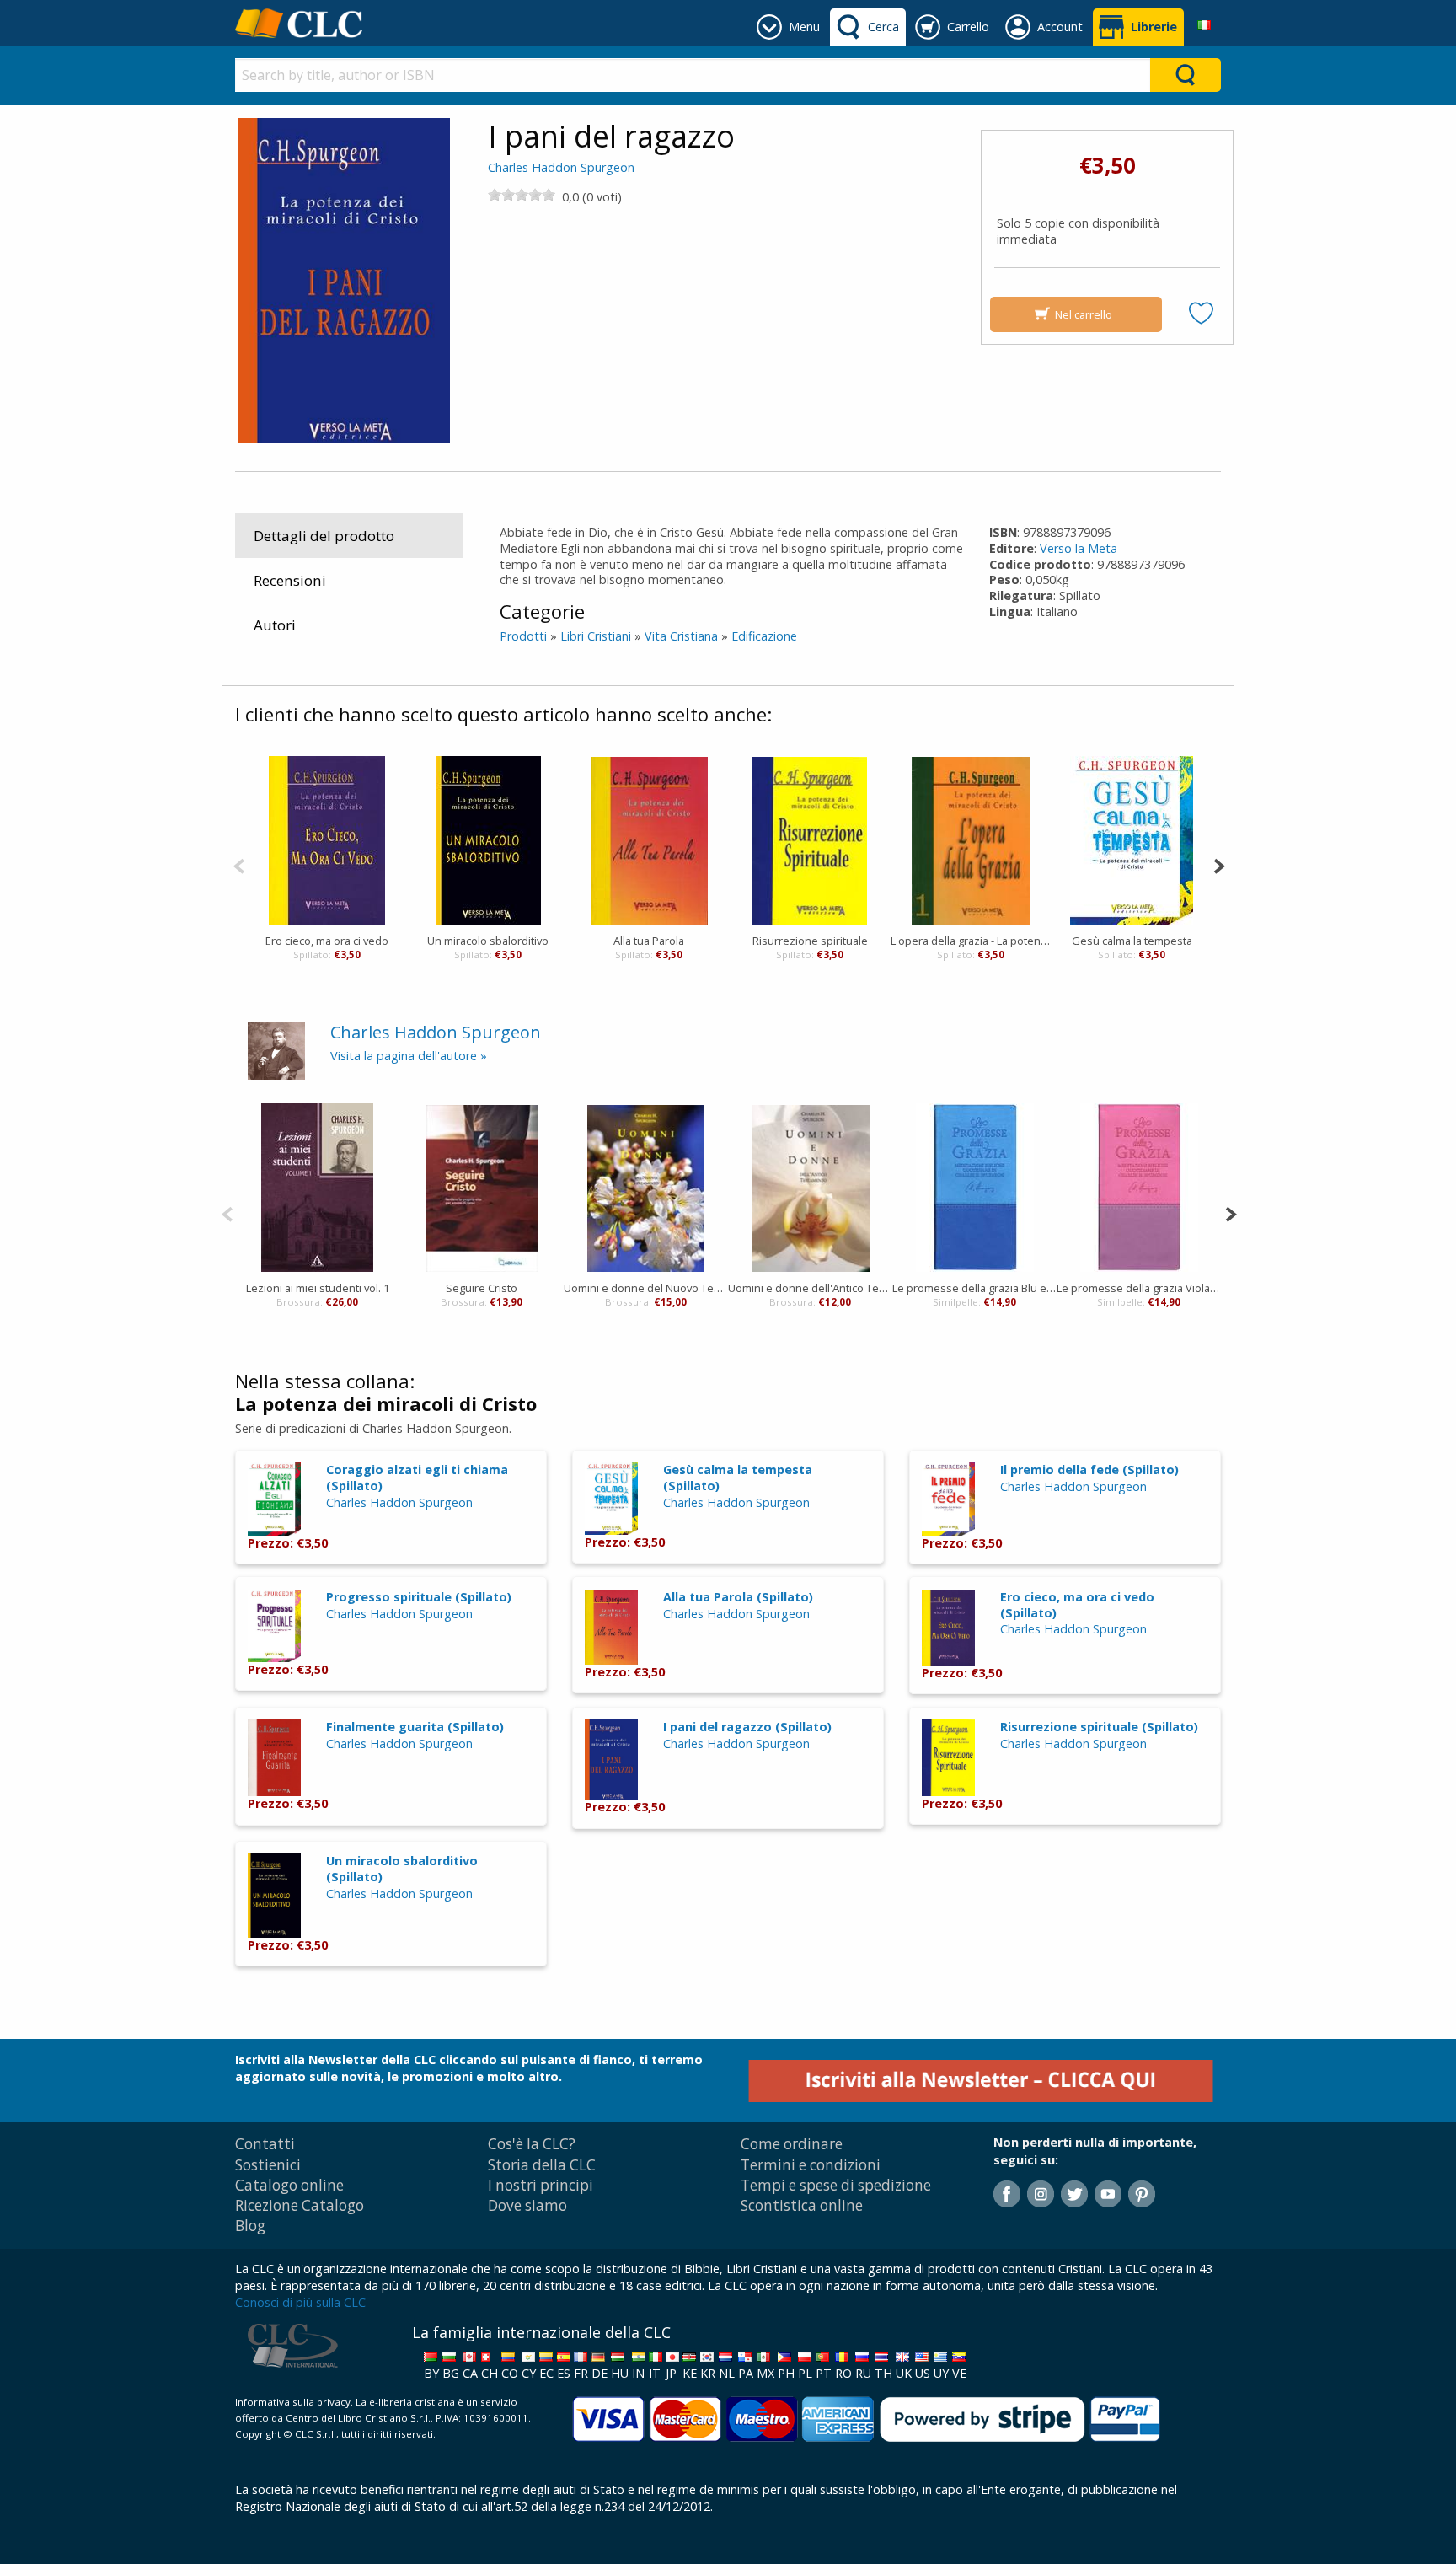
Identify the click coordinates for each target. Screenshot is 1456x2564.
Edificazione (764, 636)
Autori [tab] (275, 625)
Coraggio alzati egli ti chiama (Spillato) (417, 1478)
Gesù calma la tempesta (1132, 941)
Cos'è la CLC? (532, 2144)
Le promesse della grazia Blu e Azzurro (974, 1288)
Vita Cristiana (681, 636)
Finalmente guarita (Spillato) (415, 1727)
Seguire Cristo (482, 1288)
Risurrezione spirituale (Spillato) (1099, 1727)
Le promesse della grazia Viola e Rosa (1139, 1288)
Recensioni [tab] (290, 580)
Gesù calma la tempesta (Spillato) (738, 1478)
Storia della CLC (542, 2165)
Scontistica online (802, 2205)
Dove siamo (527, 2205)
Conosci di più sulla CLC (300, 2302)
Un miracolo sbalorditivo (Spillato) (402, 1869)
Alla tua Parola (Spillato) (738, 1597)
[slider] (522, 195)
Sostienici (268, 2165)
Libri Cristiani (596, 636)
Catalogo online (289, 2185)
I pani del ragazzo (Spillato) (747, 1727)
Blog (250, 2226)
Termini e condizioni (811, 2165)
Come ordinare (792, 2144)
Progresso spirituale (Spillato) (419, 1597)
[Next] (1219, 864)
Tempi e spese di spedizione (836, 2185)
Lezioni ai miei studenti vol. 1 (318, 1288)
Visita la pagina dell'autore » (409, 1056)
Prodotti (523, 636)
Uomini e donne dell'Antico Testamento (810, 1288)
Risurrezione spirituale (810, 941)
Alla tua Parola (649, 941)
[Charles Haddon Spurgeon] (276, 1050)
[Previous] (239, 864)
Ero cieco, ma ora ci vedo (327, 941)
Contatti (265, 2144)
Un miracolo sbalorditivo (488, 941)
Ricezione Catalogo (300, 2205)
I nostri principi (541, 2185)
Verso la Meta (1079, 548)
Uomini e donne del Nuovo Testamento (646, 1288)
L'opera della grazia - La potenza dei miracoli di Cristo (971, 941)
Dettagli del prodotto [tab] (324, 536)
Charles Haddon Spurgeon (561, 167)
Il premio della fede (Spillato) (1089, 1470)
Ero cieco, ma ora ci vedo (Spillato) (1077, 1605)
